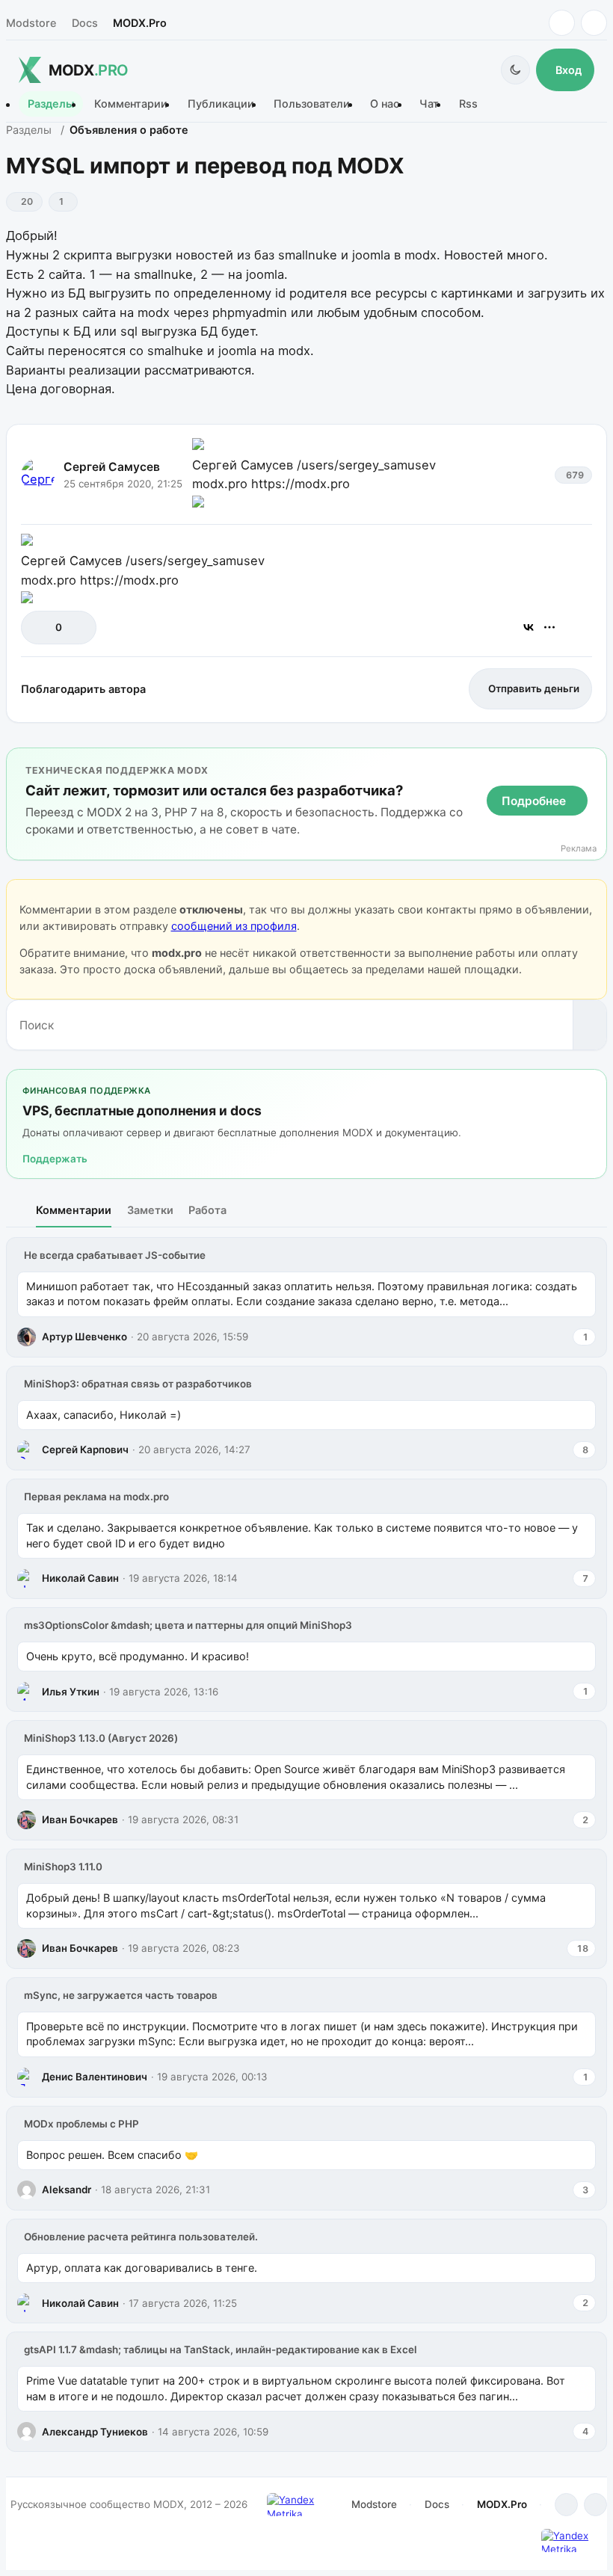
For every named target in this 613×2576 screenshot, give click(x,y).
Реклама (579, 849)
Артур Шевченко (84, 1337)
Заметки (150, 1210)
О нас (385, 104)
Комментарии (131, 104)
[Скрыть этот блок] (592, 762)
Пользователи (312, 104)
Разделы (51, 104)
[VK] (594, 23)
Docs (85, 23)
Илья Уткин (71, 1692)
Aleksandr (67, 2190)
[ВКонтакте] (529, 627)
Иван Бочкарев (80, 1819)
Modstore (31, 23)
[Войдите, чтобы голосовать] (40, 628)
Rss (468, 104)
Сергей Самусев (112, 467)
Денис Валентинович (95, 2077)
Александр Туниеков (95, 2432)
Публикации (221, 104)
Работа (207, 1210)
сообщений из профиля (234, 926)
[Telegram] (562, 23)
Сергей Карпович (85, 1449)
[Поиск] (589, 1025)
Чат (429, 104)
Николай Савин (80, 1578)
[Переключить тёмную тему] (515, 70)
